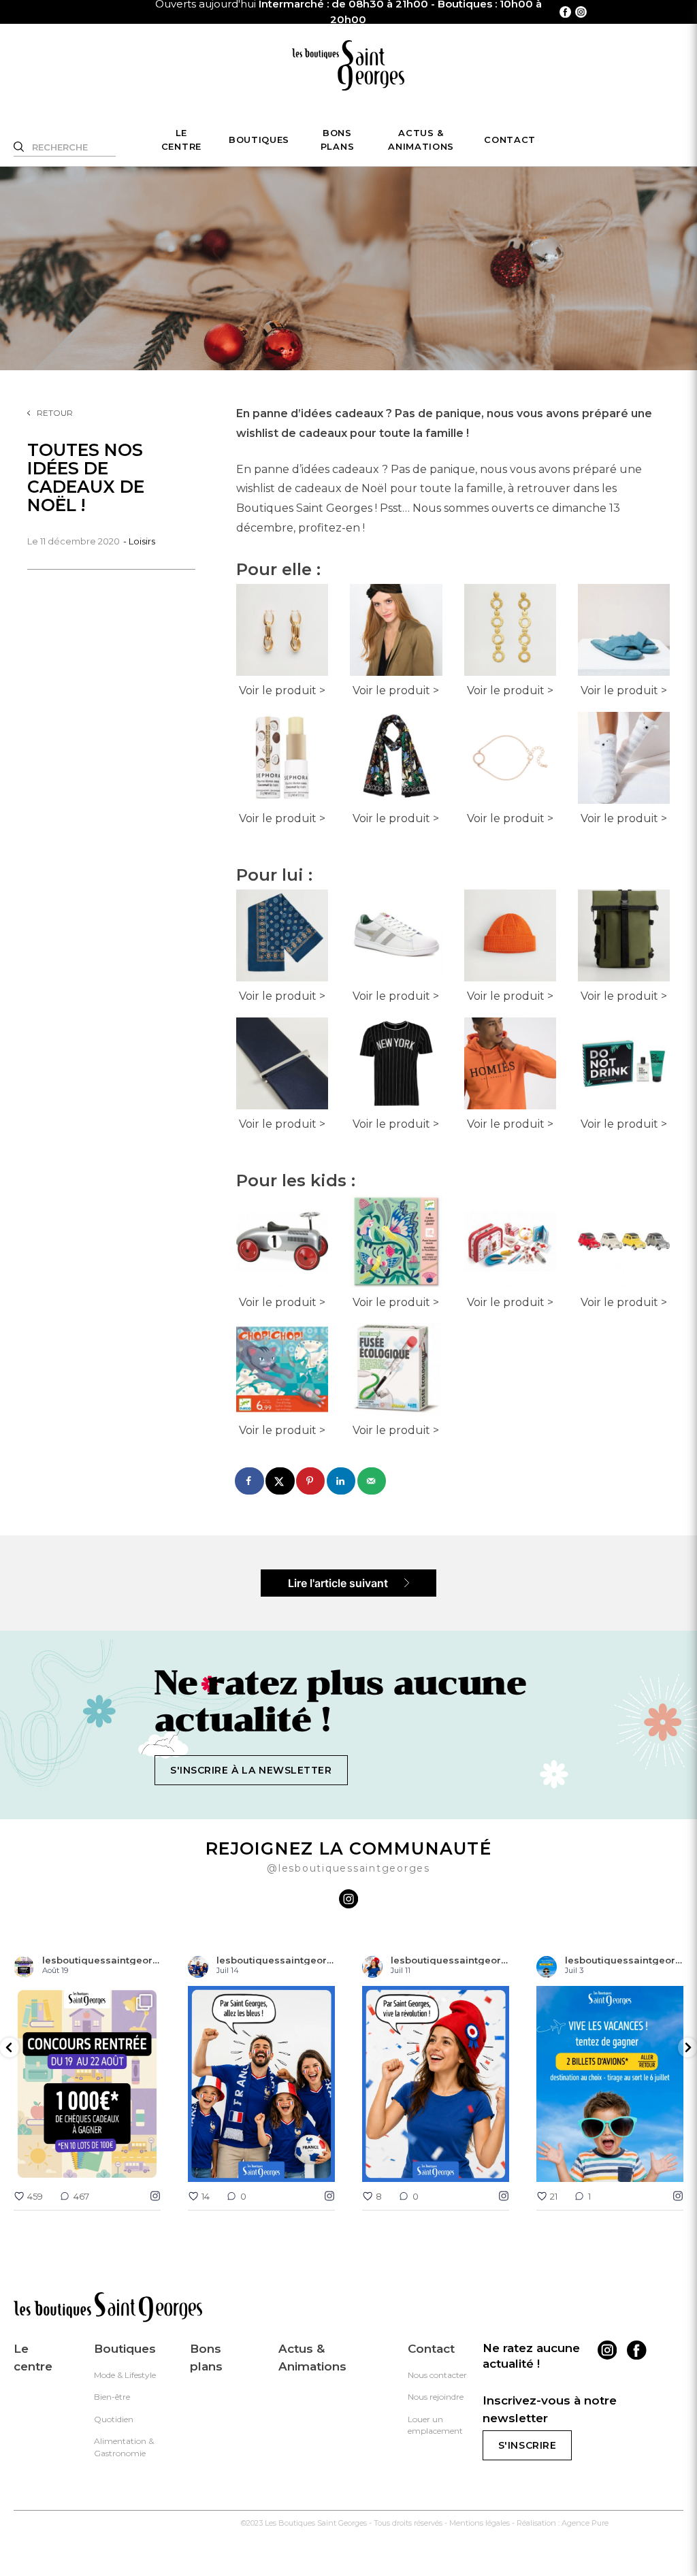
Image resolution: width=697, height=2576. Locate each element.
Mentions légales (480, 2523)
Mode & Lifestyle (125, 2375)
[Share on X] (280, 1481)
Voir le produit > (282, 690)
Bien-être (112, 2397)
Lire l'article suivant (339, 1583)
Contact (510, 140)
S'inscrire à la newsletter (251, 1770)
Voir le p (602, 1124)
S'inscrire (528, 2445)
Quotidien (114, 2419)
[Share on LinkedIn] (342, 1481)
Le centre (181, 140)
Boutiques (259, 140)
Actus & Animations (421, 140)
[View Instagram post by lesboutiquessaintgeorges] (147, 2165)
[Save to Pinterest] (311, 1481)
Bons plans (337, 140)
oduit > (648, 1124)
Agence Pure (585, 2523)
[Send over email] (372, 1481)
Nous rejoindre (436, 2397)
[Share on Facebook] (250, 1481)
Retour (55, 413)
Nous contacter (437, 2375)
